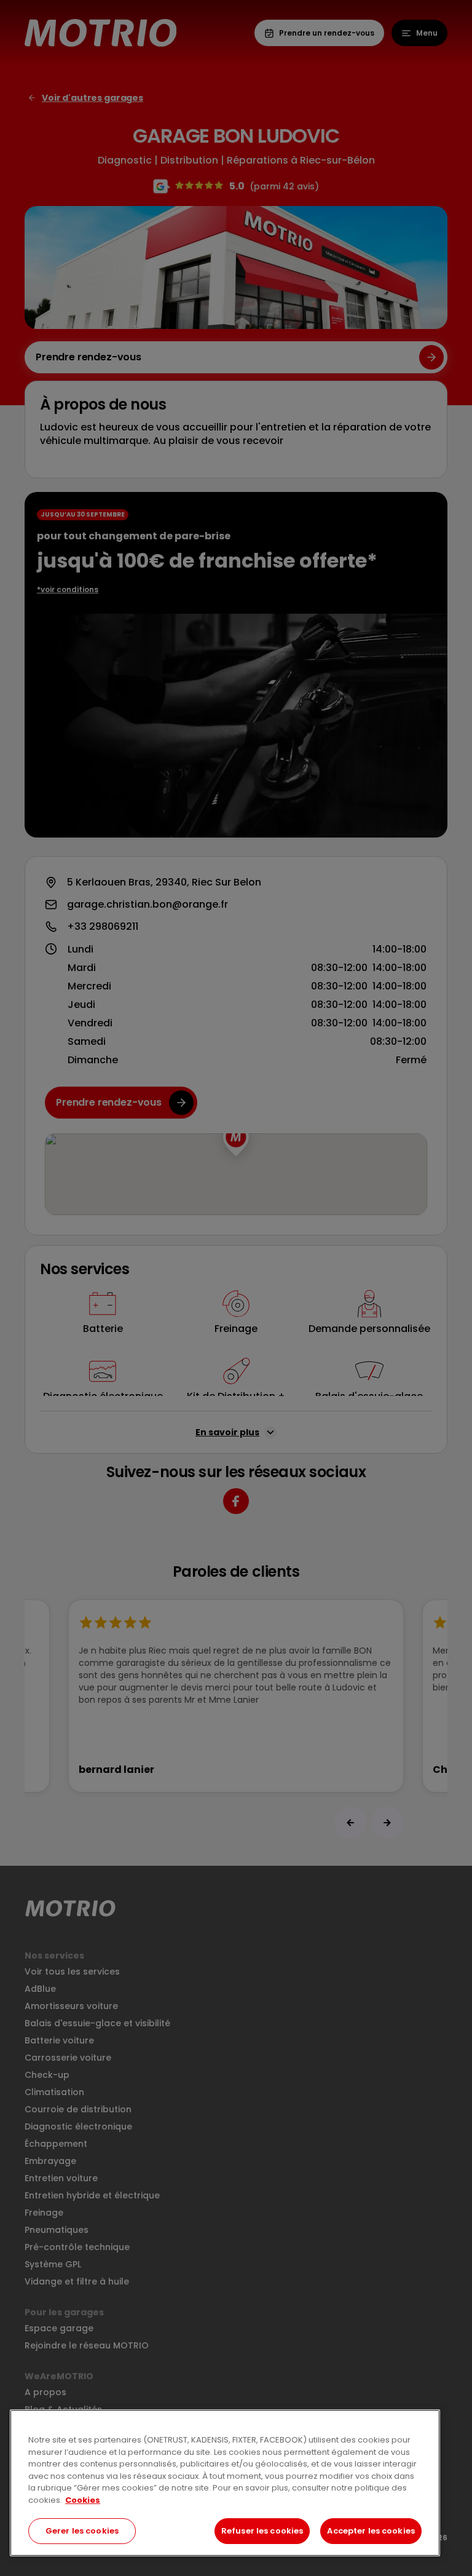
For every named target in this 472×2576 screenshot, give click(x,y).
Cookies (83, 2500)
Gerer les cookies (82, 2531)
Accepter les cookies (371, 2531)
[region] (225, 2483)
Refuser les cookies (262, 2531)
